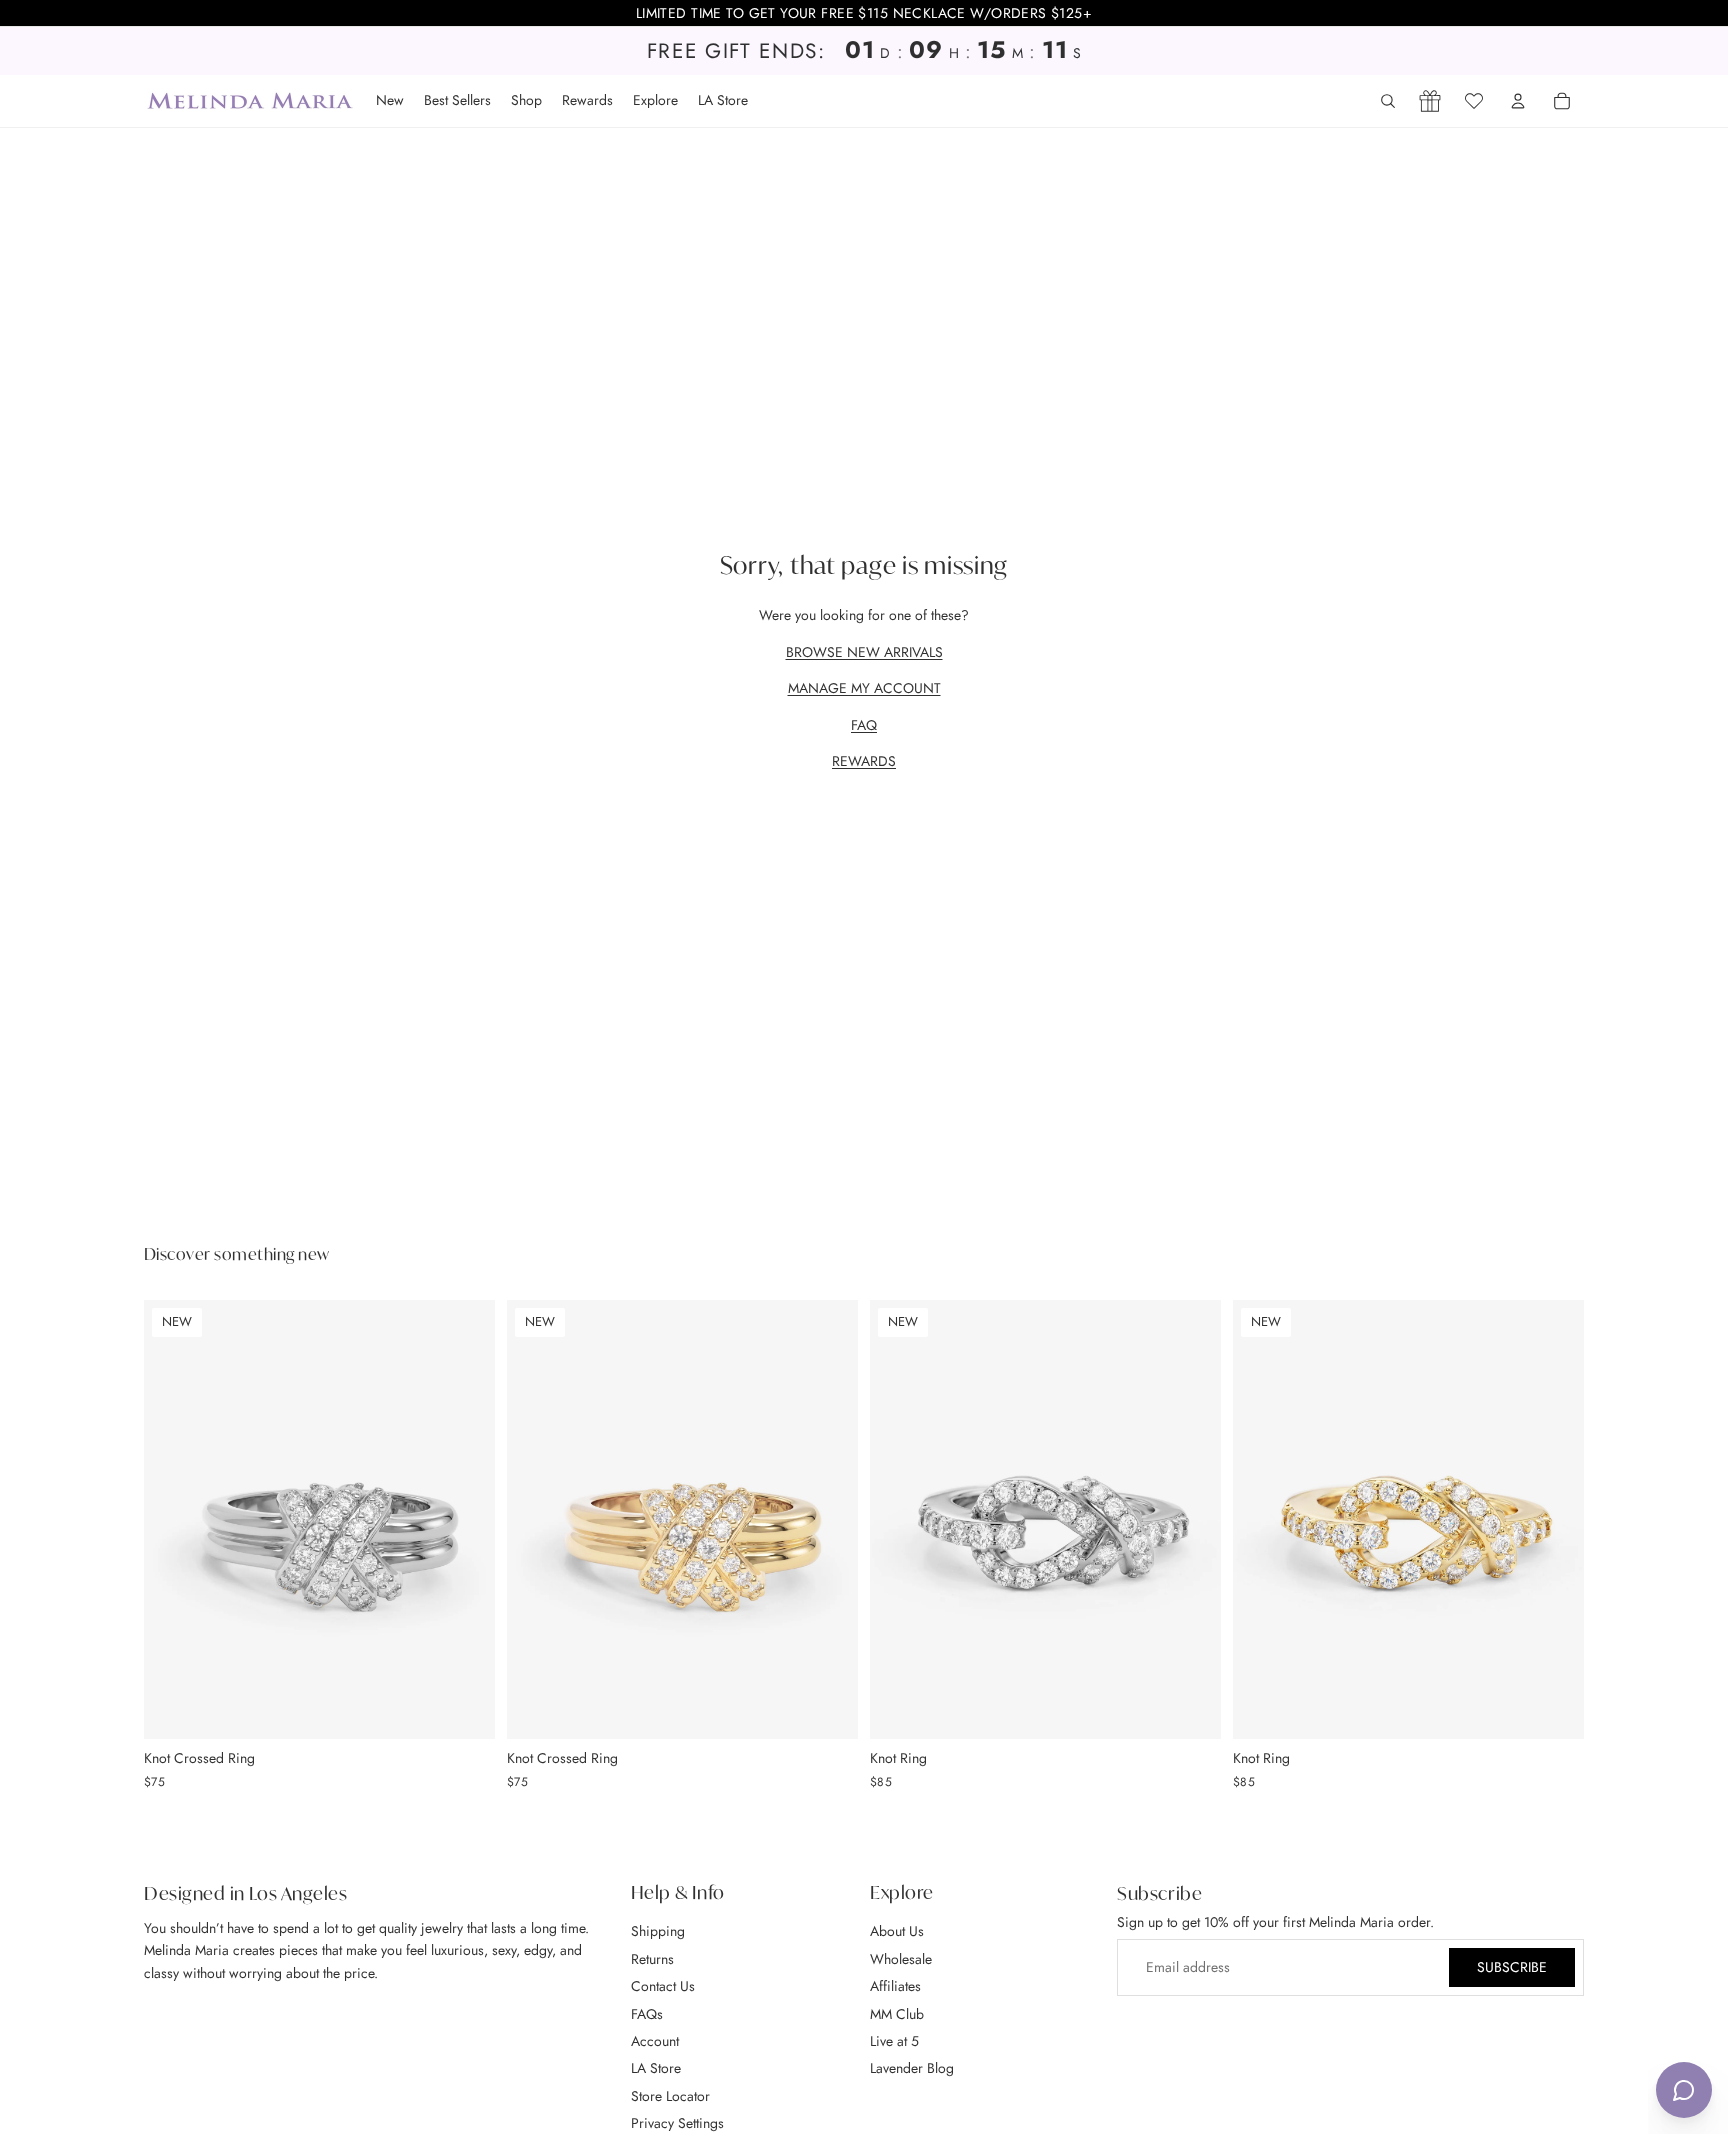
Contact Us (663, 1986)
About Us (897, 1932)
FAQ (864, 725)
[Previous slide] (174, 1519)
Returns (652, 1959)
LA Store (656, 2068)
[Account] (1518, 101)
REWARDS (864, 761)
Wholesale (901, 1959)
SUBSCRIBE (1512, 1968)
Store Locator (670, 2096)
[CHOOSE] (464, 1708)
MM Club (897, 2014)
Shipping (658, 1932)
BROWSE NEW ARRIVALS (864, 652)
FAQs (647, 2014)
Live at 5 (894, 2041)
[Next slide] (465, 1519)
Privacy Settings (677, 2123)
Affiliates (895, 1986)
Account (655, 2041)
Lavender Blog (912, 2068)
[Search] (1388, 101)
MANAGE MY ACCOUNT (864, 688)
